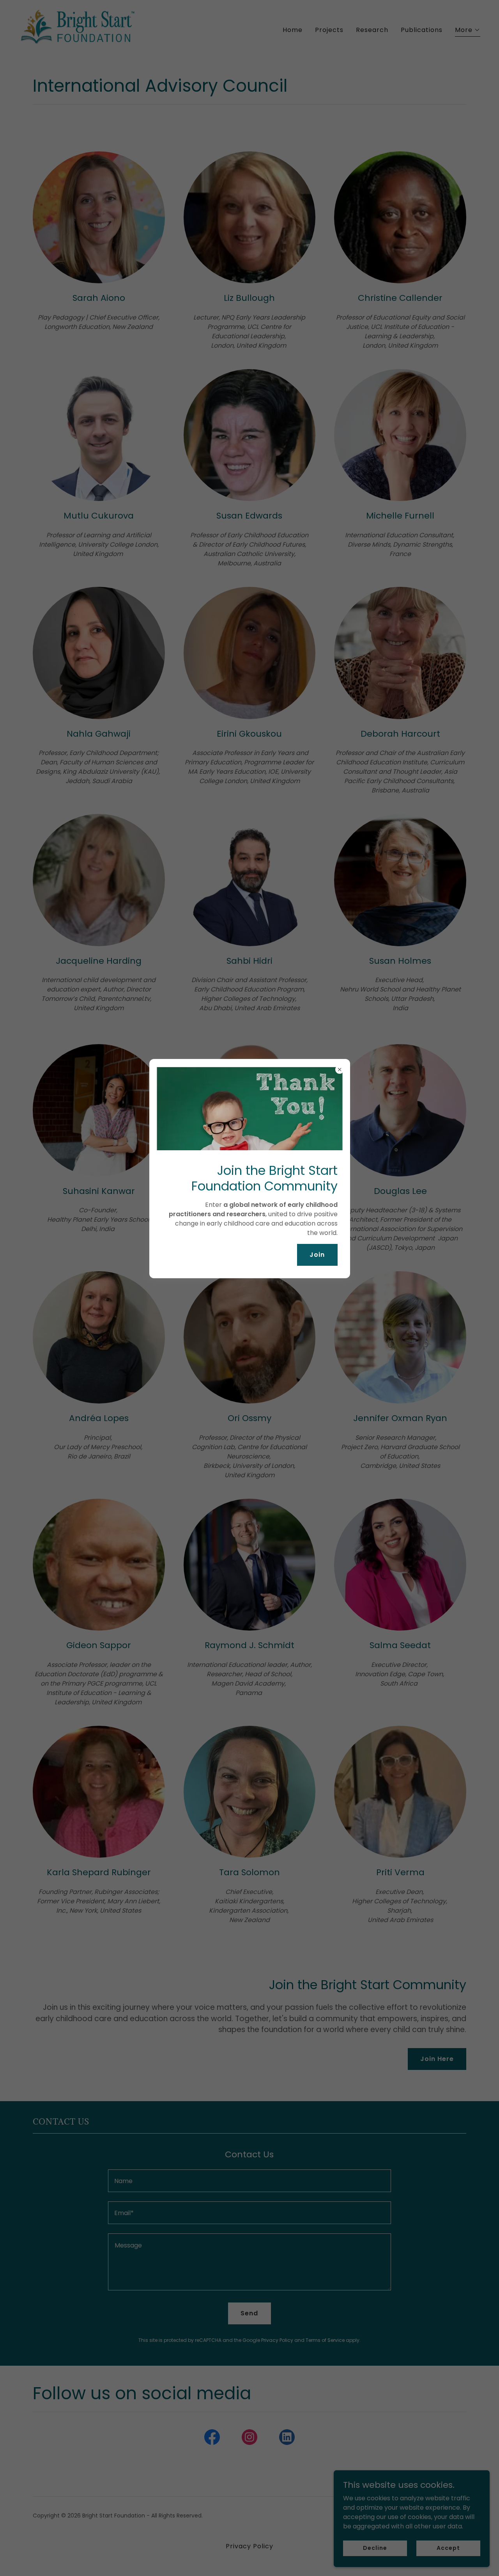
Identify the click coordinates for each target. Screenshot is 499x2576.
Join (317, 1255)
